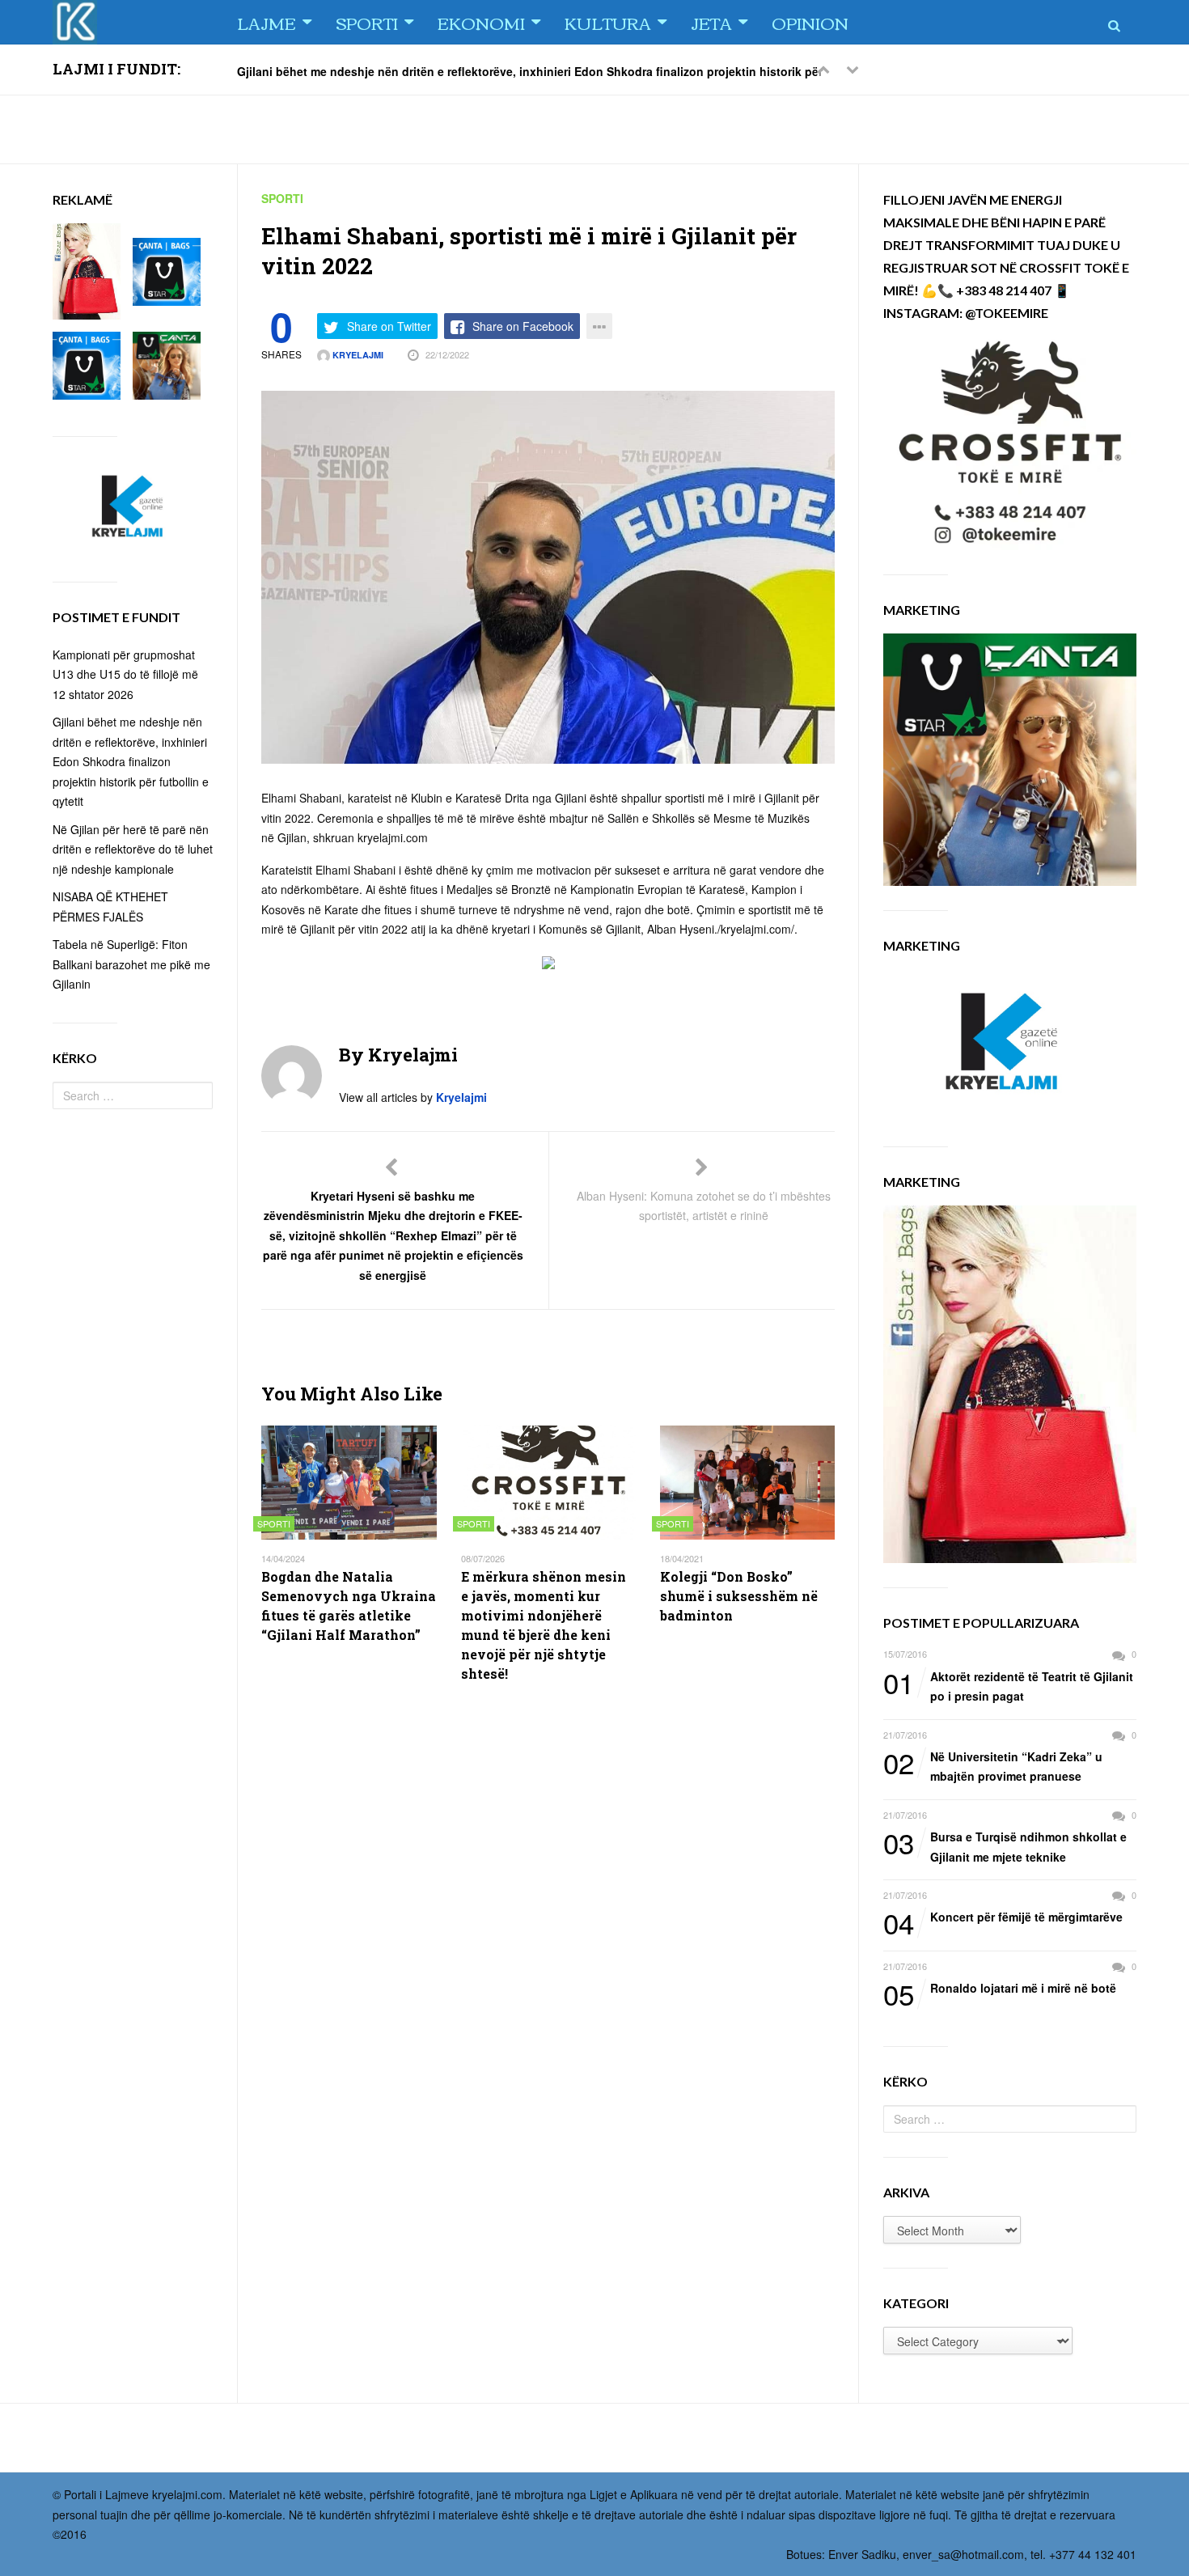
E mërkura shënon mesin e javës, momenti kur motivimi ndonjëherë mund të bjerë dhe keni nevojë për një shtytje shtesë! (544, 1625)
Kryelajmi (357, 355)
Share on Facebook (523, 326)
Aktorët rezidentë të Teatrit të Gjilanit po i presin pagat (1008, 1686)
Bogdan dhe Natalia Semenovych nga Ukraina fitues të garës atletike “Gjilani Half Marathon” (349, 1606)
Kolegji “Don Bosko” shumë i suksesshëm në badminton (739, 1596)
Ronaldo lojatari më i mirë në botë (1000, 1989)
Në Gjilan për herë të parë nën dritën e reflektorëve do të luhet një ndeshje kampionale (133, 849)
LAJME (267, 22)
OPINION (810, 22)
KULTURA (608, 22)
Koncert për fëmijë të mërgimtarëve (1003, 1917)
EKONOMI (481, 22)
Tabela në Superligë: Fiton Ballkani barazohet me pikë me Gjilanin (131, 964)
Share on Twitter (389, 326)
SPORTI (367, 22)
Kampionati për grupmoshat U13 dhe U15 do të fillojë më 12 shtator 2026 (125, 674)
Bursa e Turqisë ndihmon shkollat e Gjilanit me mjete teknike (1005, 1846)
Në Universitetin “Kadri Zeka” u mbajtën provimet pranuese (993, 1766)
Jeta (711, 22)
